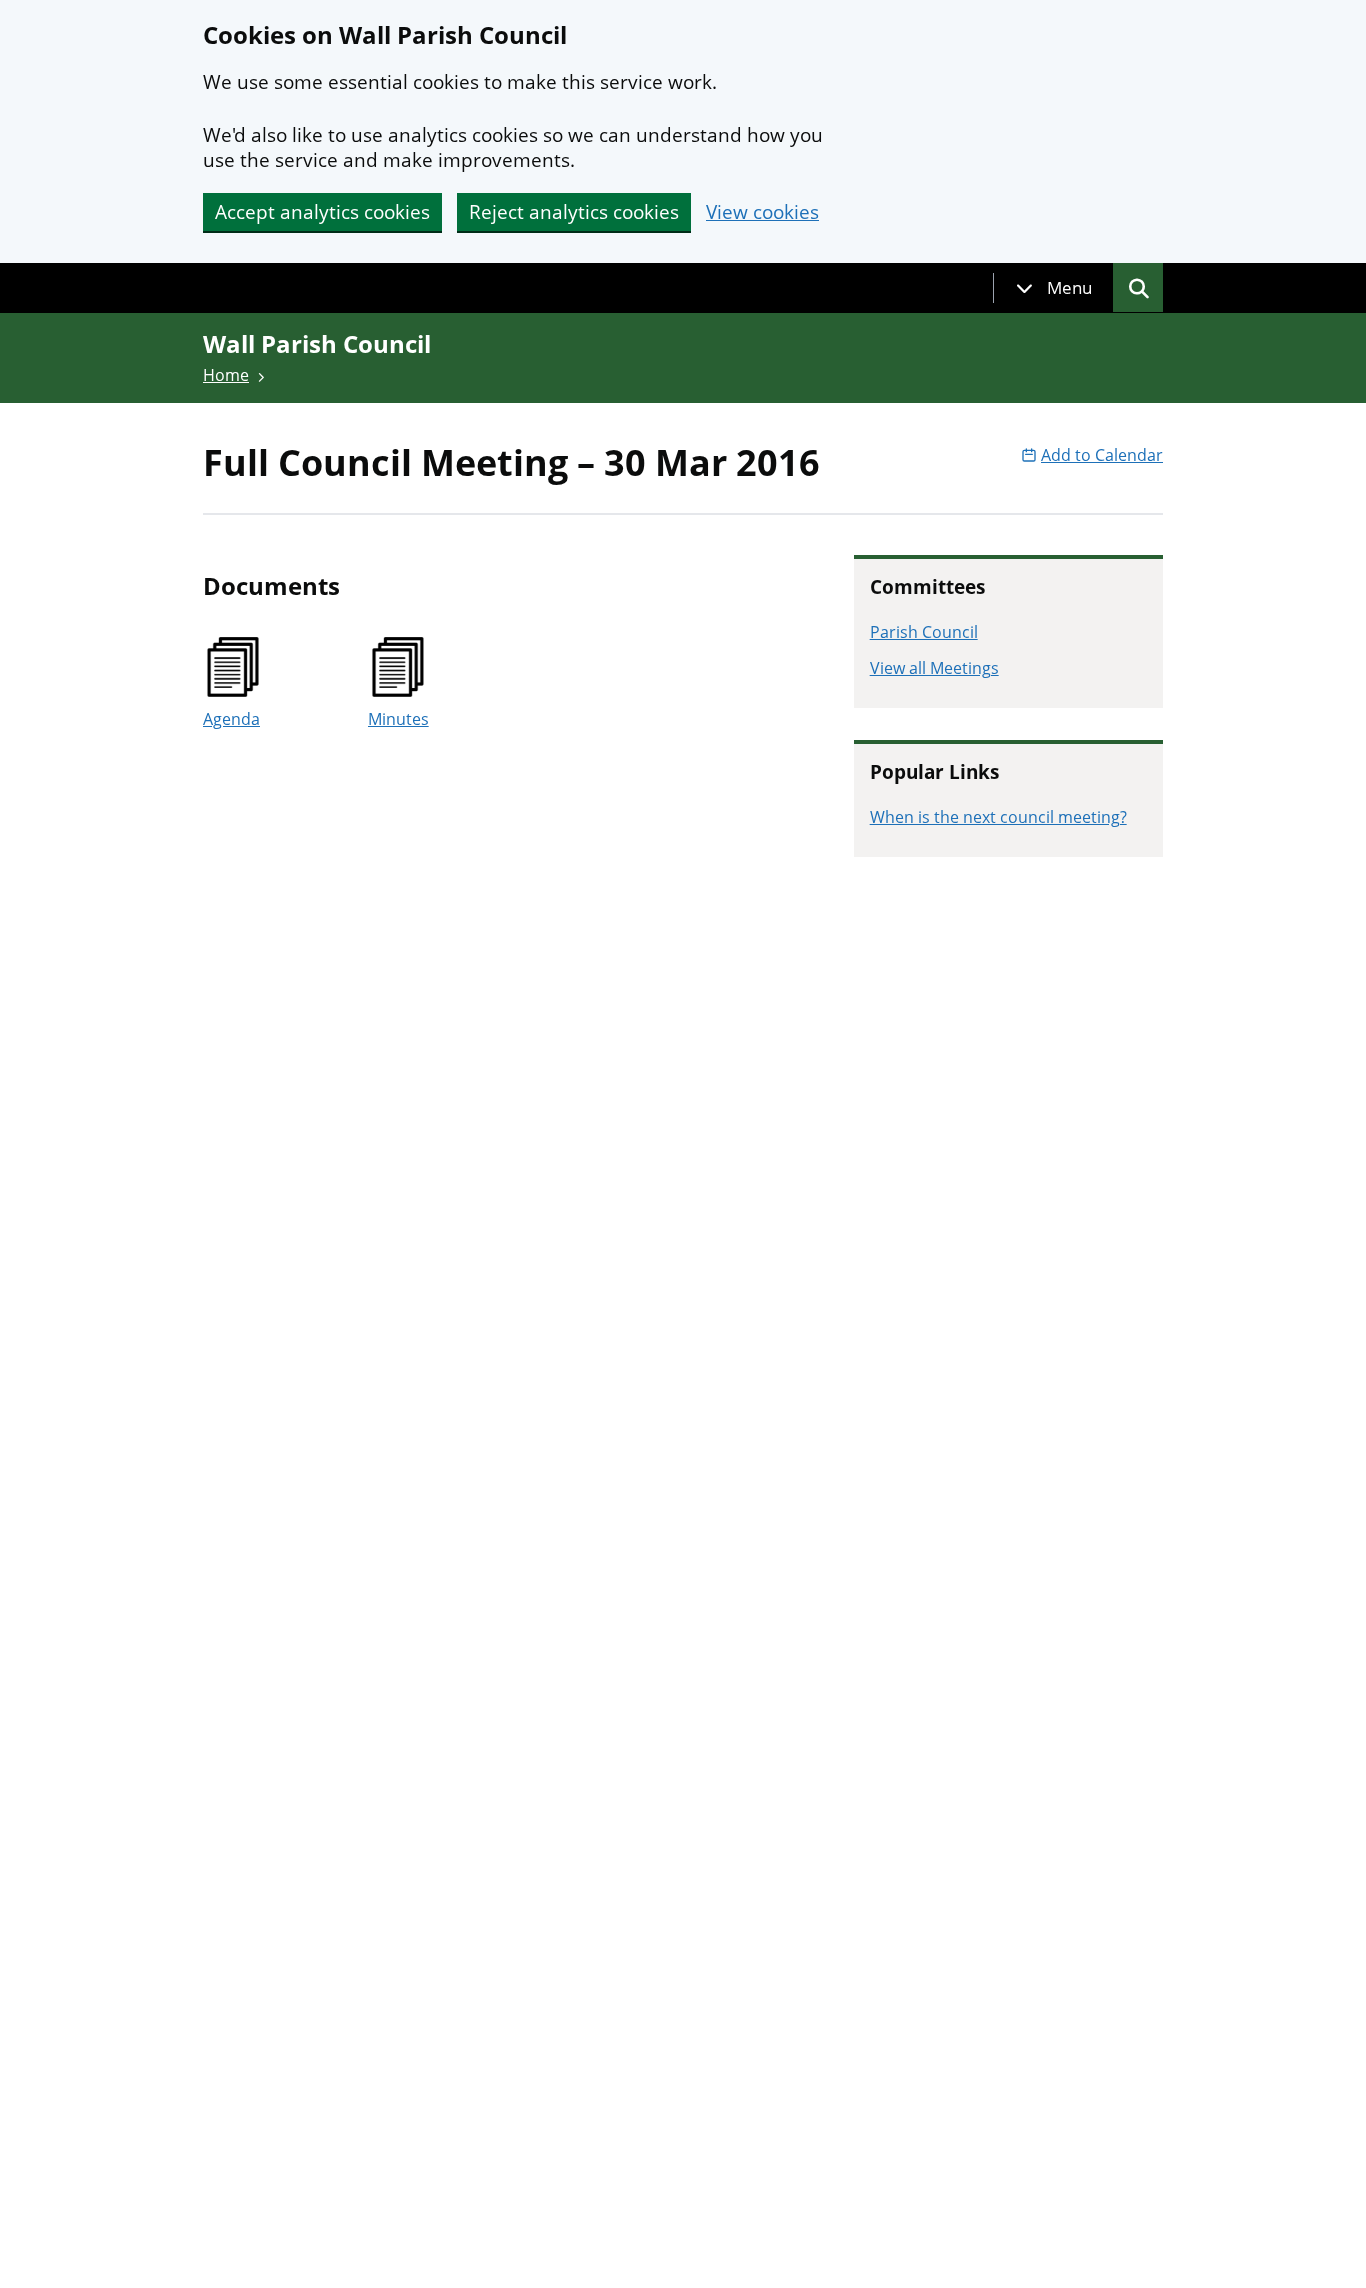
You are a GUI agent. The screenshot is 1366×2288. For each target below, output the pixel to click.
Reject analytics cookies (574, 212)
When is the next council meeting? (998, 817)
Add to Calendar (1102, 455)
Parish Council (924, 632)
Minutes (398, 719)
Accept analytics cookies (322, 212)
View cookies (762, 212)
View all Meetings (934, 668)
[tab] (1054, 288)
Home (226, 375)
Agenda (231, 719)
